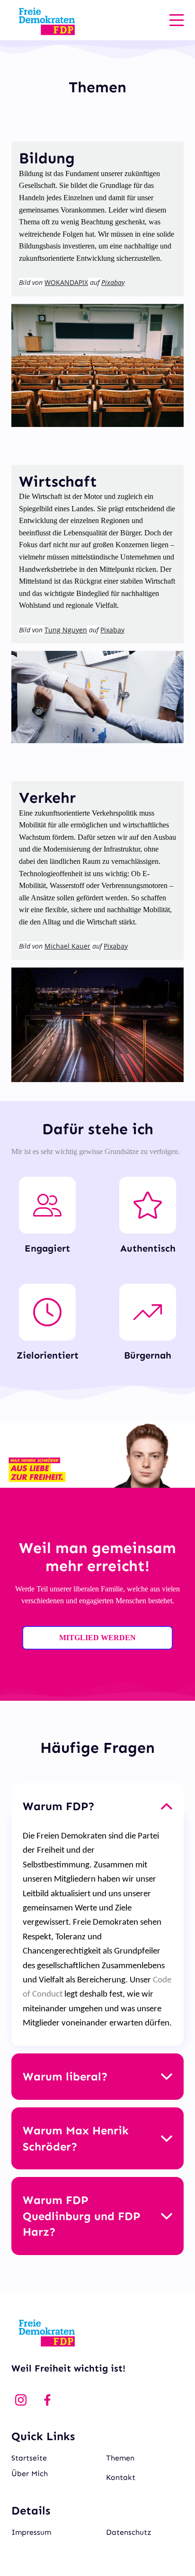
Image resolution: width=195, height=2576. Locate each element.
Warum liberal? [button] (65, 2076)
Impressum (31, 2532)
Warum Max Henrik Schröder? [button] (76, 2138)
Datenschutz (129, 2532)
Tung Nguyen (66, 630)
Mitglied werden (97, 1638)
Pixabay (112, 630)
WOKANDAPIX (66, 282)
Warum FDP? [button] (59, 1806)
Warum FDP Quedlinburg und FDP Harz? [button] (81, 2216)
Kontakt (121, 2477)
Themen (120, 2458)
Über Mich (30, 2474)
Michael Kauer (67, 946)
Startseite (29, 2458)
